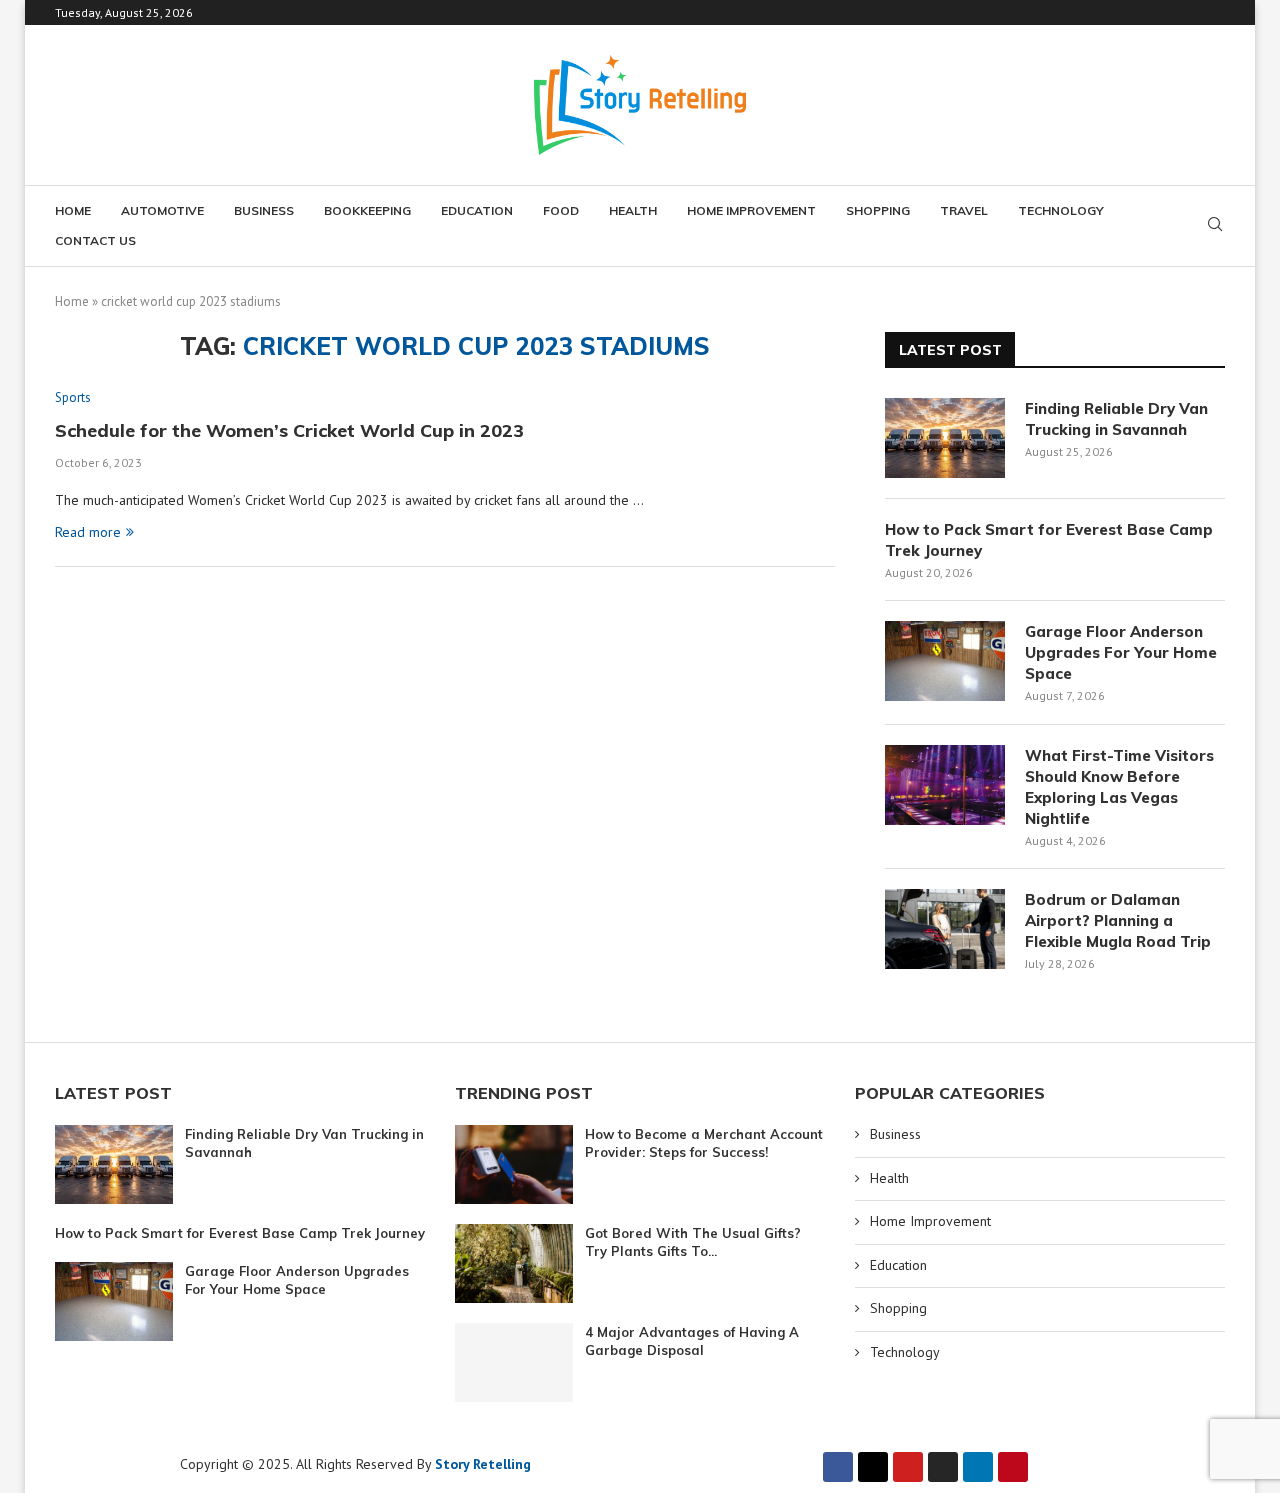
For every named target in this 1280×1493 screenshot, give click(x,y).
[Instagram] (943, 1467)
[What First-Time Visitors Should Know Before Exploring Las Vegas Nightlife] (945, 785)
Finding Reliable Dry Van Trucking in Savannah (1116, 419)
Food (561, 210)
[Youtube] (908, 1467)
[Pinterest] (1013, 1467)
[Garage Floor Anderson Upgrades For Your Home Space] (945, 661)
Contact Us (95, 240)
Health (633, 210)
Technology (1061, 210)
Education (477, 210)
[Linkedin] (978, 1467)
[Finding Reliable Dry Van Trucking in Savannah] (945, 438)
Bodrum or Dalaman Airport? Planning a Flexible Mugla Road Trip (1118, 920)
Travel (964, 210)
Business (264, 210)
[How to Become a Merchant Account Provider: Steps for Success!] (514, 1164)
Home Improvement (751, 210)
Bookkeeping (367, 210)
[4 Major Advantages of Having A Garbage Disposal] (514, 1362)
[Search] (1215, 226)
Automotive (162, 210)
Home (73, 210)
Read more (88, 532)
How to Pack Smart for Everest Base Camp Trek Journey (1049, 540)
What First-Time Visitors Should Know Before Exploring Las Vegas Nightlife (1119, 787)
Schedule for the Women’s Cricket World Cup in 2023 (289, 430)
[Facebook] (838, 1467)
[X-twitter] (873, 1467)
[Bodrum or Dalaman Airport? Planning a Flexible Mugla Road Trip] (945, 929)
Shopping (878, 210)
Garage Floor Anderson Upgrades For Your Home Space (1121, 652)
